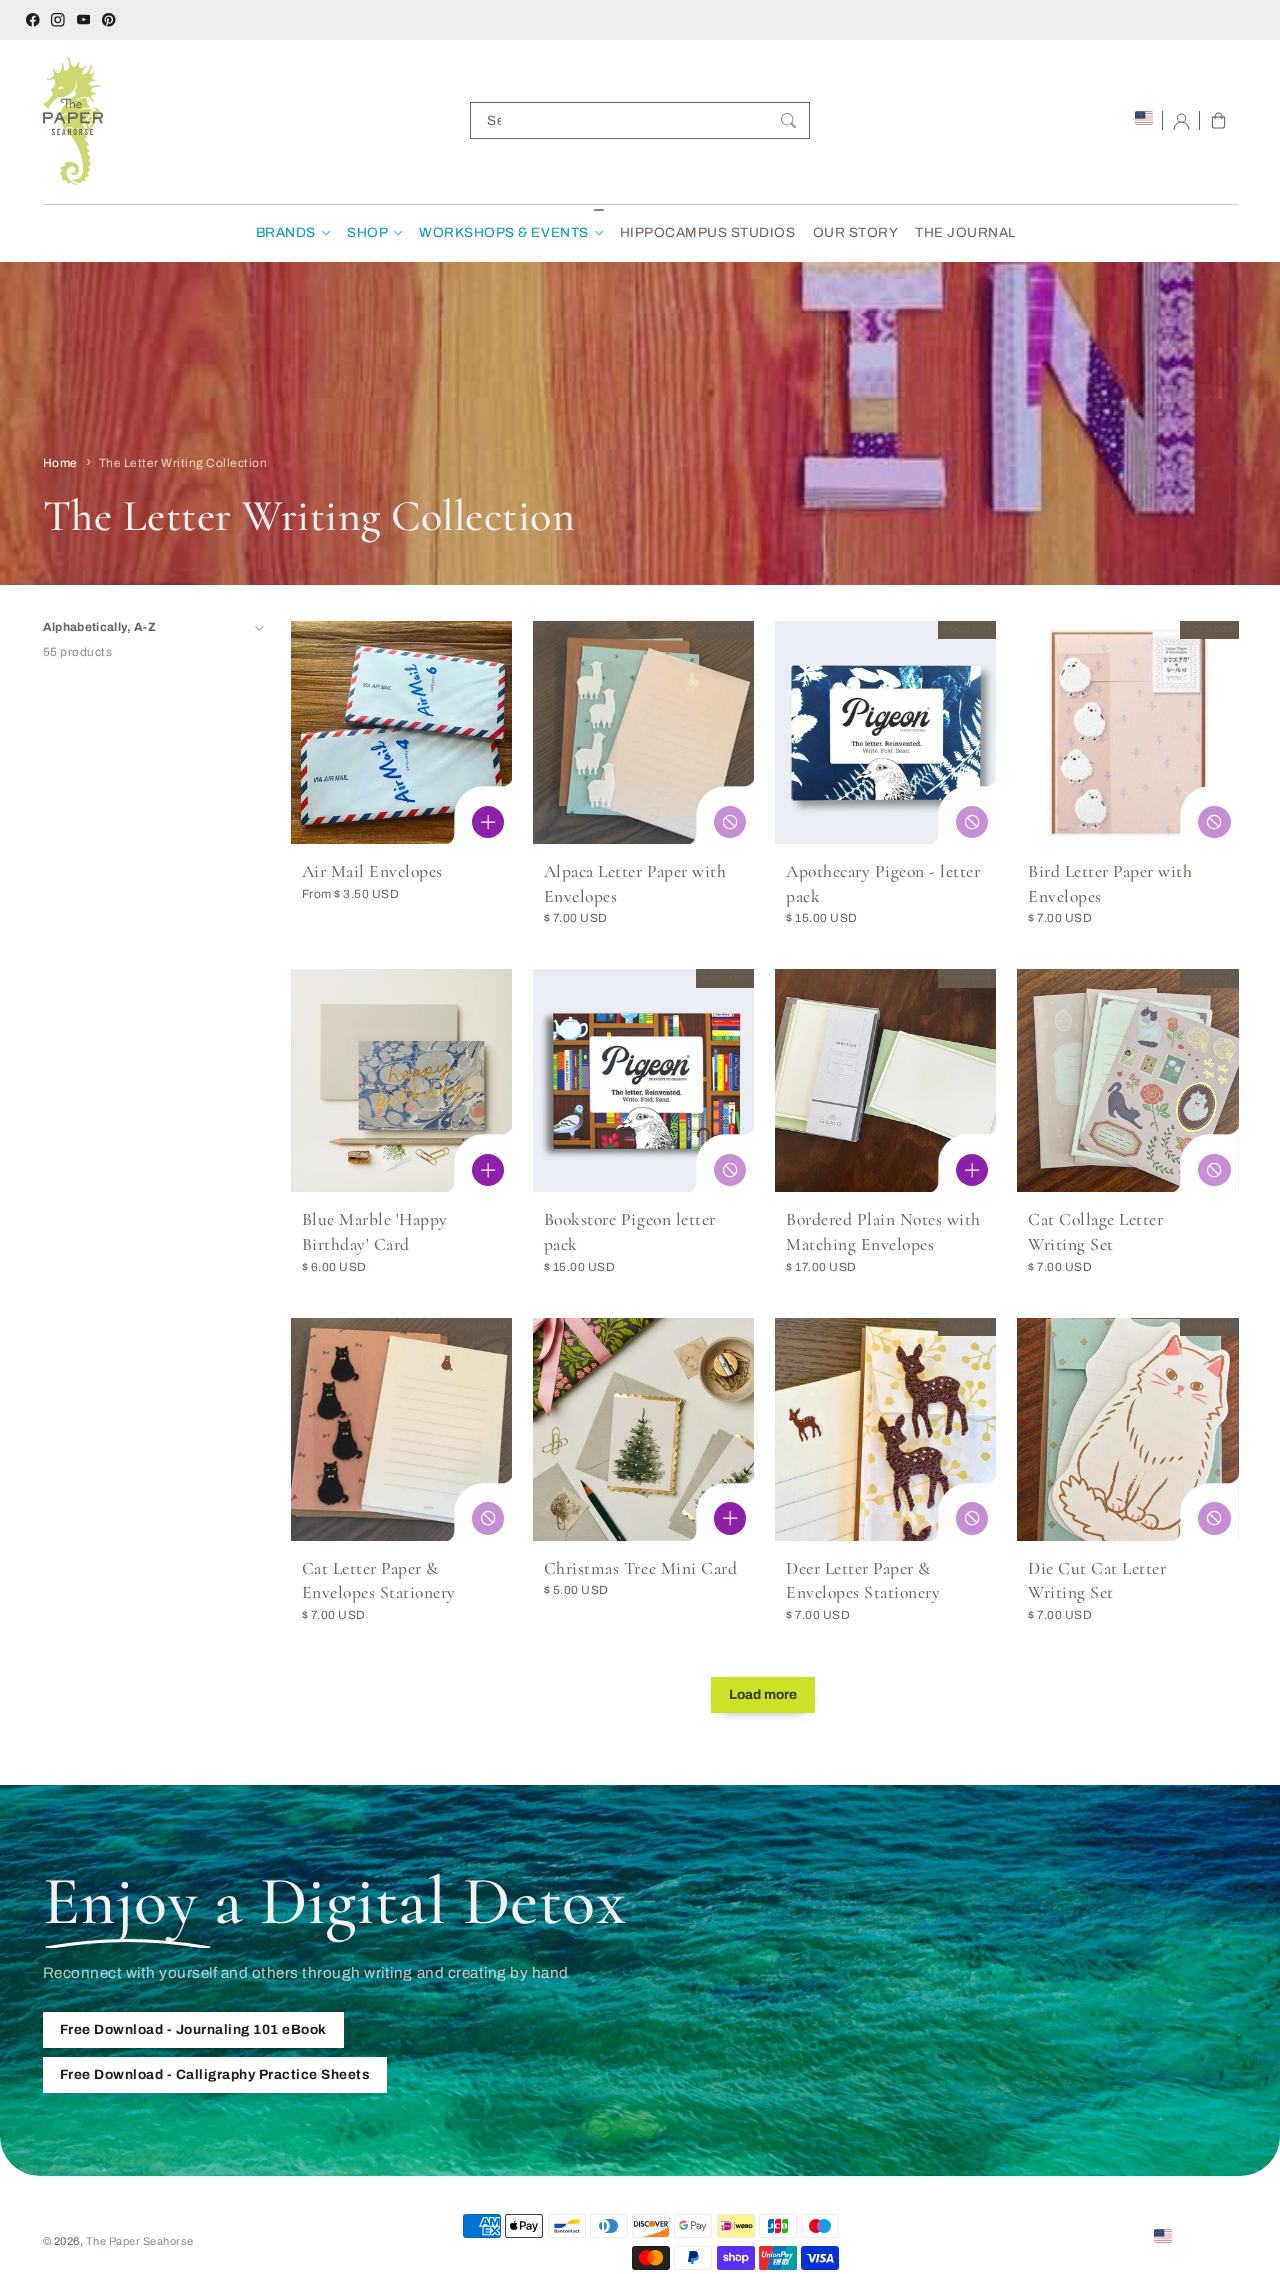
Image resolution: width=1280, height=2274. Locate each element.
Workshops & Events (503, 232)
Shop (367, 232)
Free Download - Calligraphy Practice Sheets (215, 2074)
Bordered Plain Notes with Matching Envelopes (883, 1232)
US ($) (1193, 2235)
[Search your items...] (788, 121)
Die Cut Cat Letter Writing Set (1097, 1581)
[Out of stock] (730, 822)
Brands (286, 232)
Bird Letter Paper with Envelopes (1110, 884)
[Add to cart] (488, 1170)
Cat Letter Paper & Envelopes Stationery (379, 1581)
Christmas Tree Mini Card (640, 1568)
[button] (1218, 120)
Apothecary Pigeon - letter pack (883, 884)
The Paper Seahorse (140, 2241)
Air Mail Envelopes (372, 871)
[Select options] (488, 822)
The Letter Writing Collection (183, 463)
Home (60, 463)
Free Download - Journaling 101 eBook (193, 2029)
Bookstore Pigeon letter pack (630, 1232)
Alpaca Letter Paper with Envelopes (635, 884)
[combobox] (640, 120)
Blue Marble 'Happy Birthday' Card (375, 1232)
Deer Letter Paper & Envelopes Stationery (863, 1581)
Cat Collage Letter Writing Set (1095, 1232)
